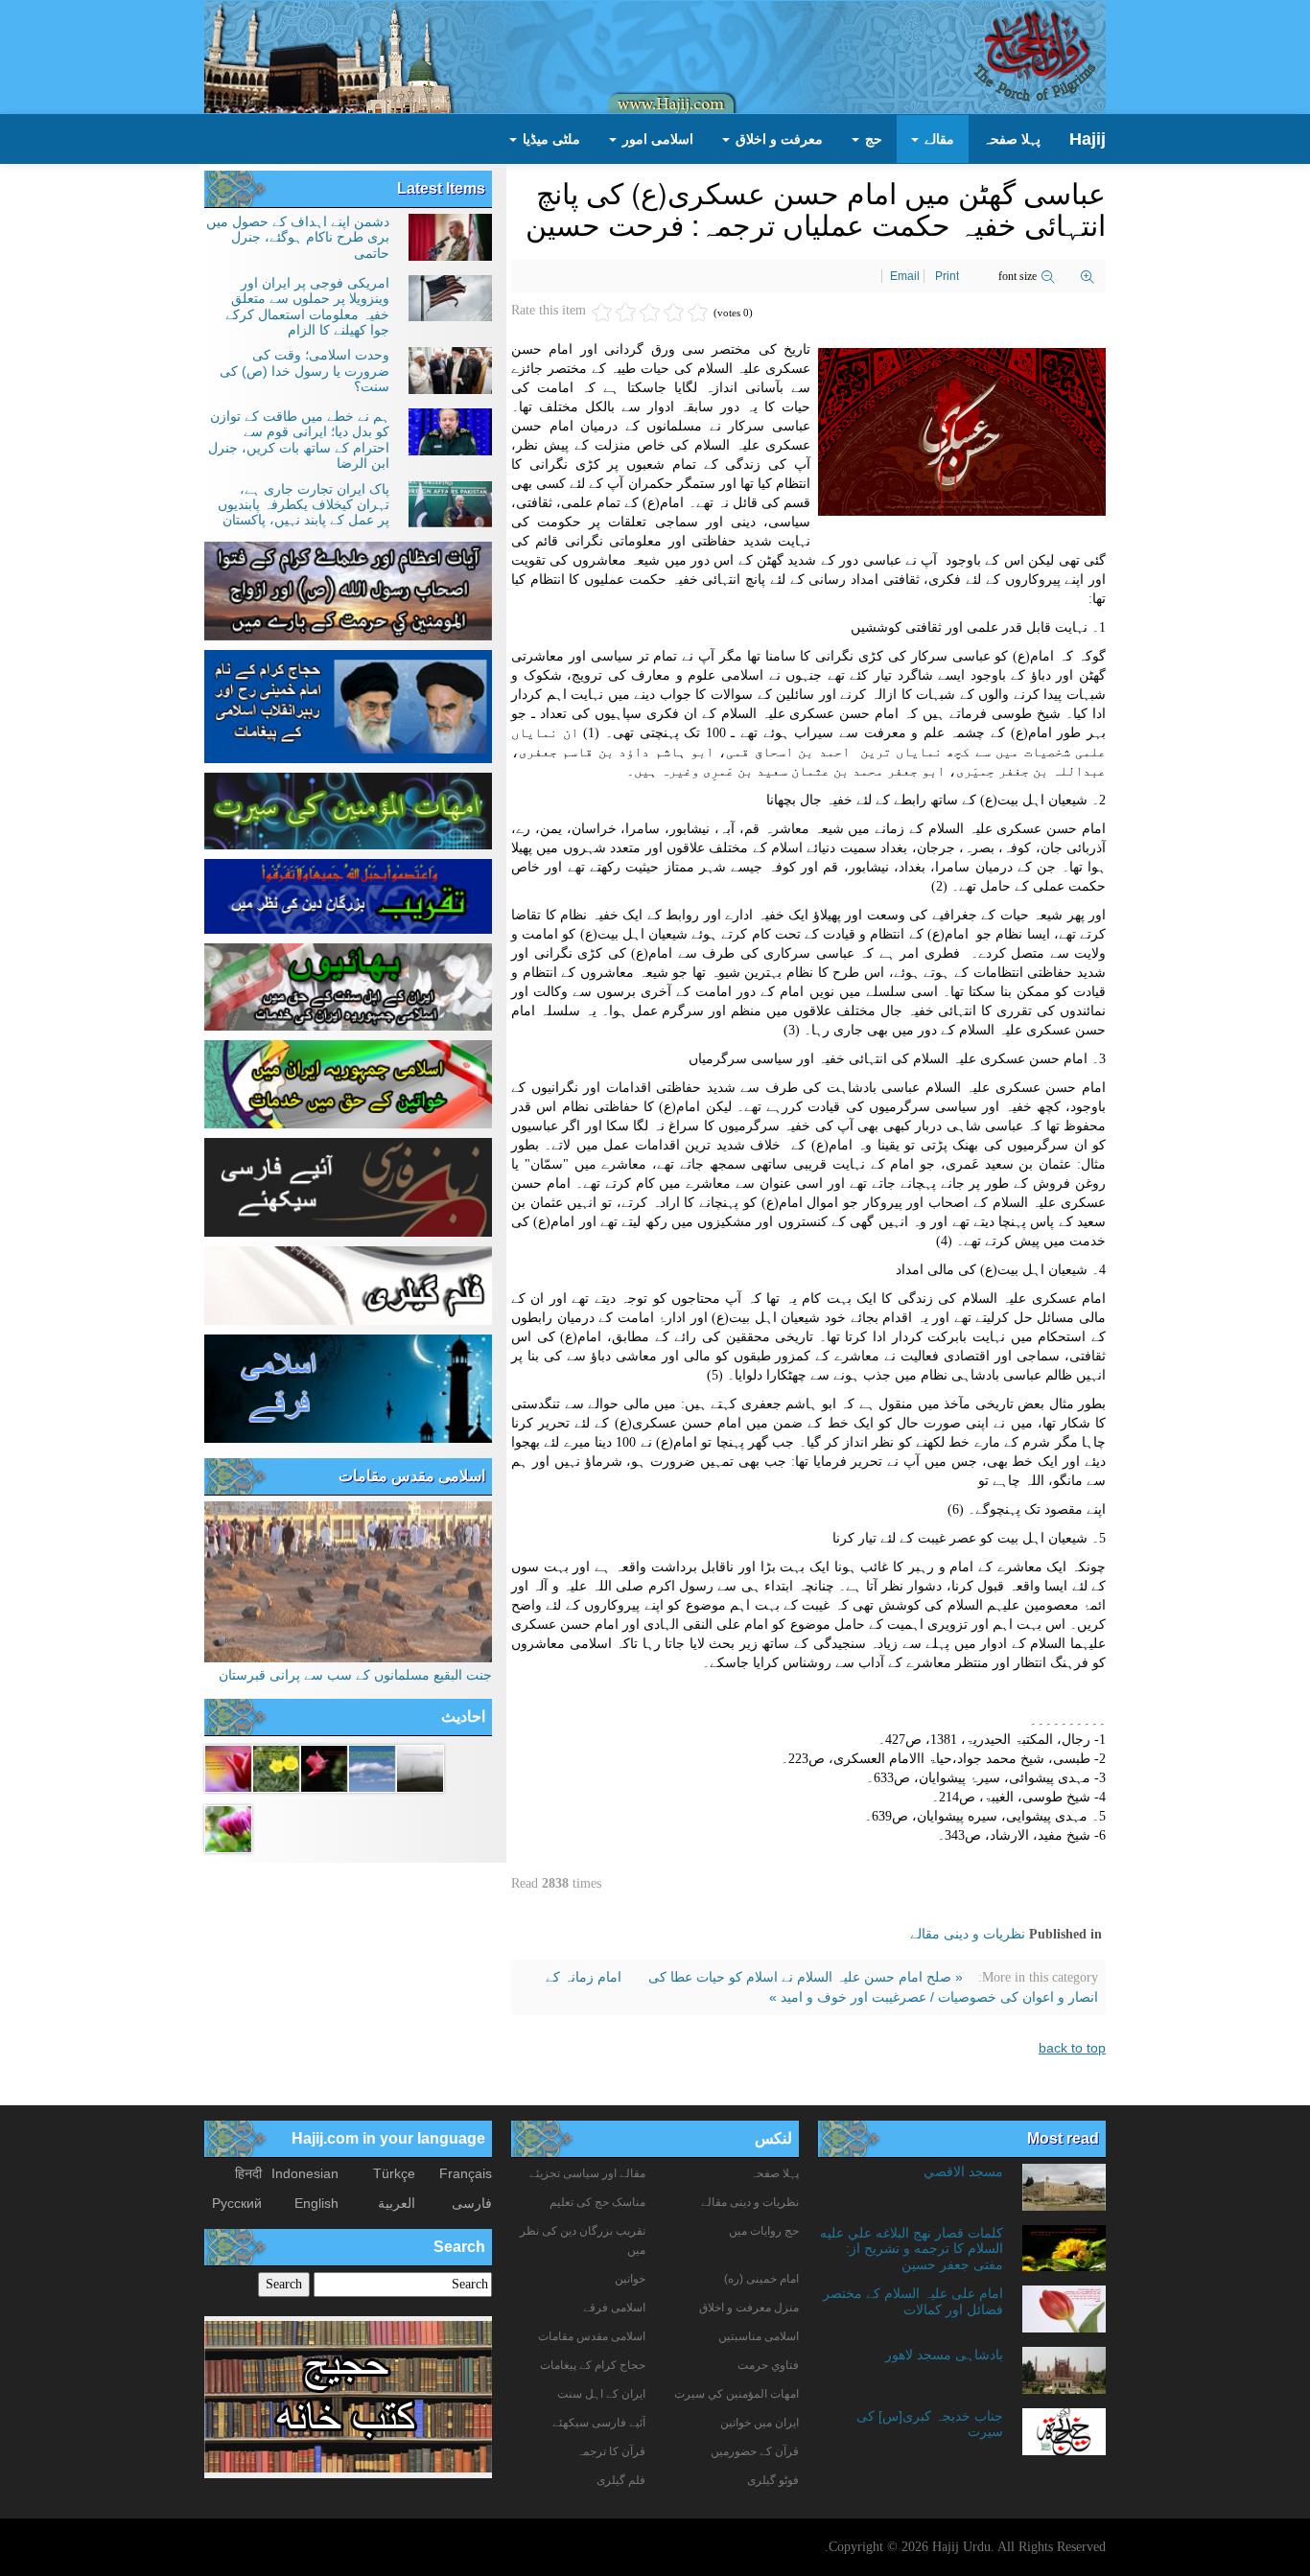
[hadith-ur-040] (228, 1827)
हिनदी (248, 2173)
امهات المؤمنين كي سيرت (737, 2394)
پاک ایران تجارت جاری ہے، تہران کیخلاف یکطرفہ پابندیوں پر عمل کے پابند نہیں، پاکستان (304, 505)
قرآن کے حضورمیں (755, 2451)
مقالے (937, 139)
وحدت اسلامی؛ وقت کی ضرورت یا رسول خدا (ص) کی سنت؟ (304, 371)
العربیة (397, 2203)
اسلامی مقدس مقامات (412, 1476)
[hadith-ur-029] (372, 1767)
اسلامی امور (656, 139)
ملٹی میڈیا (550, 139)
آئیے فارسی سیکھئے (599, 2423)
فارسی (472, 2203)
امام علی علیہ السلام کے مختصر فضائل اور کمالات (913, 2301)
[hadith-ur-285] (276, 1767)
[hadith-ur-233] (420, 1767)
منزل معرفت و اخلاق (749, 2308)
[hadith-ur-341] (228, 1767)
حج (872, 139)
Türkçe (394, 2173)
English (316, 2203)
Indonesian (305, 2173)
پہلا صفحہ (1012, 139)
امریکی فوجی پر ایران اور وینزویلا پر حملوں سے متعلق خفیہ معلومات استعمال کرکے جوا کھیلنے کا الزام (307, 306)
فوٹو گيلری (773, 2480)
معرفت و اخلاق (777, 139)
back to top (1072, 2048)
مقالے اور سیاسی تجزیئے (587, 2173)
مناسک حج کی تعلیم (597, 2202)
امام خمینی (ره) (761, 2279)
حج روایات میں (764, 2231)
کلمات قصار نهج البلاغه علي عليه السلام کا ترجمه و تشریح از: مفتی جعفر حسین (912, 2249)
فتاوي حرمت (768, 2365)
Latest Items (441, 188)
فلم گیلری (621, 2480)
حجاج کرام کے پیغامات (593, 2365)
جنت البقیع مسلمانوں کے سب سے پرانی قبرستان (355, 1675)
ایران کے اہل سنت (601, 2394)
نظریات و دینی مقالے (968, 1934)
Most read (1063, 2138)
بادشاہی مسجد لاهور (944, 2355)
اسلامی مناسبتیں (759, 2336)
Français (466, 2173)
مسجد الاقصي (963, 2171)
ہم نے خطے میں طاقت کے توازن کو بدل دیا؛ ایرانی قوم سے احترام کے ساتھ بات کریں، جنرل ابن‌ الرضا (299, 440)
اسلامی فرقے (614, 2308)
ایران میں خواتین (760, 2423)
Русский (237, 2203)
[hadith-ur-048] (324, 1767)
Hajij (1088, 139)
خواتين (630, 2279)
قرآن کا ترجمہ (611, 2451)
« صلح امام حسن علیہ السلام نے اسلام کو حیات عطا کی (804, 1977)
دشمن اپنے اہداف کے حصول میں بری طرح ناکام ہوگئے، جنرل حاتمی (298, 237)
